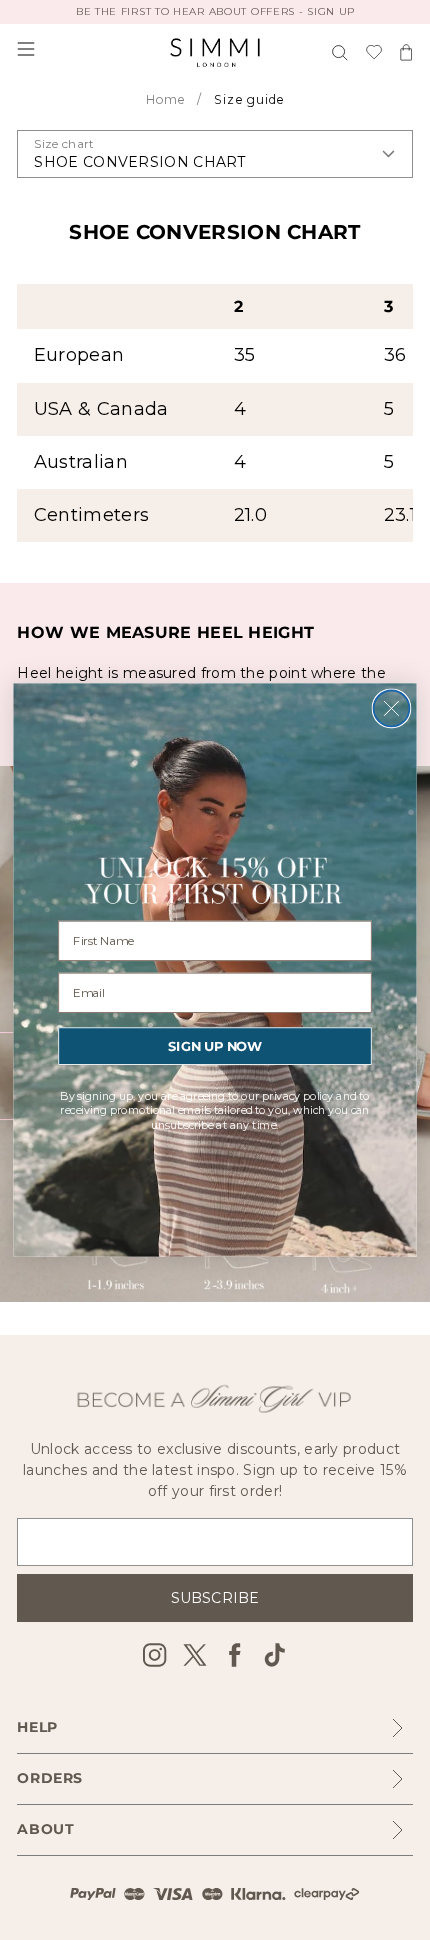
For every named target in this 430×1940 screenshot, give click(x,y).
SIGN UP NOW (214, 1046)
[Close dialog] (392, 709)
